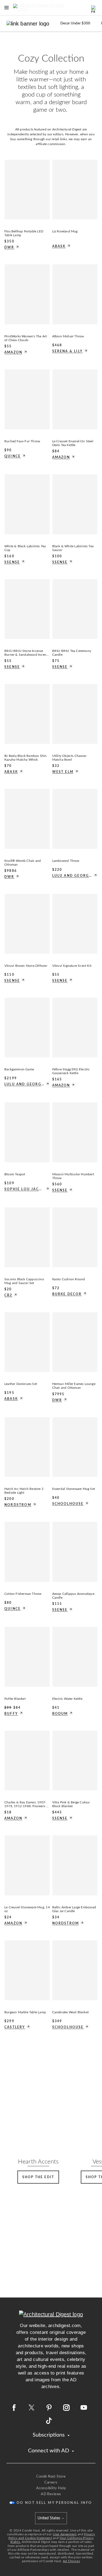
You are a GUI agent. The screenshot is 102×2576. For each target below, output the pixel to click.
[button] (7, 8)
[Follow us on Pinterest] (49, 2408)
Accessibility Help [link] (51, 2488)
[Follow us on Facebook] (14, 2408)
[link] (75, 23)
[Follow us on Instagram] (66, 2408)
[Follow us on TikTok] (49, 2421)
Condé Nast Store (51, 2477)
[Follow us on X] (32, 2408)
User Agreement (65, 2534)
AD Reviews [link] (51, 2494)
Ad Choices (71, 2561)
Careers (51, 2483)
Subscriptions (49, 2435)
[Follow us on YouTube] (84, 2408)
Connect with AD (49, 2451)
